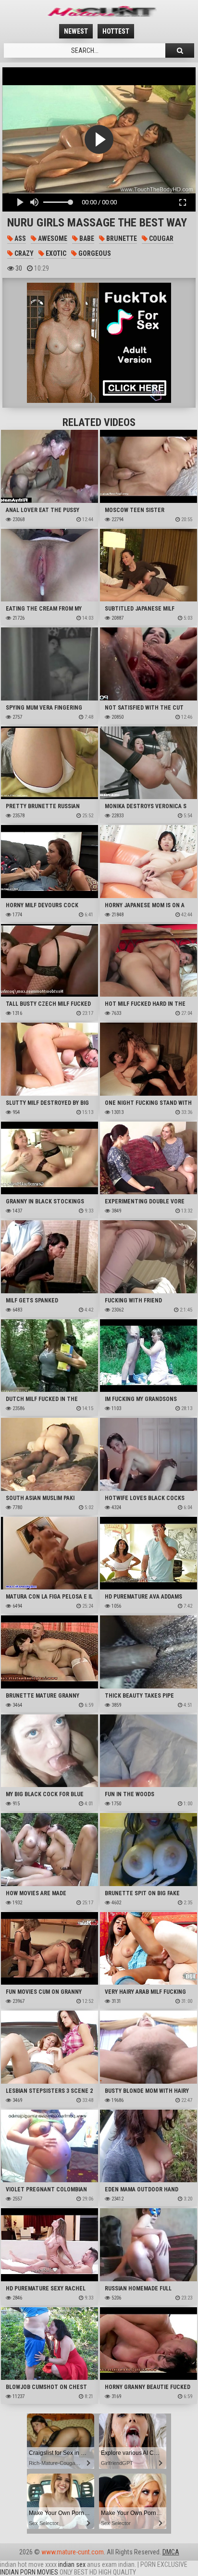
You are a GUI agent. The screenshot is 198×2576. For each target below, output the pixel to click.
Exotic (55, 253)
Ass (19, 238)
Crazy (23, 253)
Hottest (116, 31)
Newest (76, 31)
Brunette (121, 238)
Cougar (161, 238)
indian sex (72, 2564)
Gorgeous (94, 253)
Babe (86, 238)
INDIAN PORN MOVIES (29, 2572)
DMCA (171, 2552)
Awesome (52, 238)
